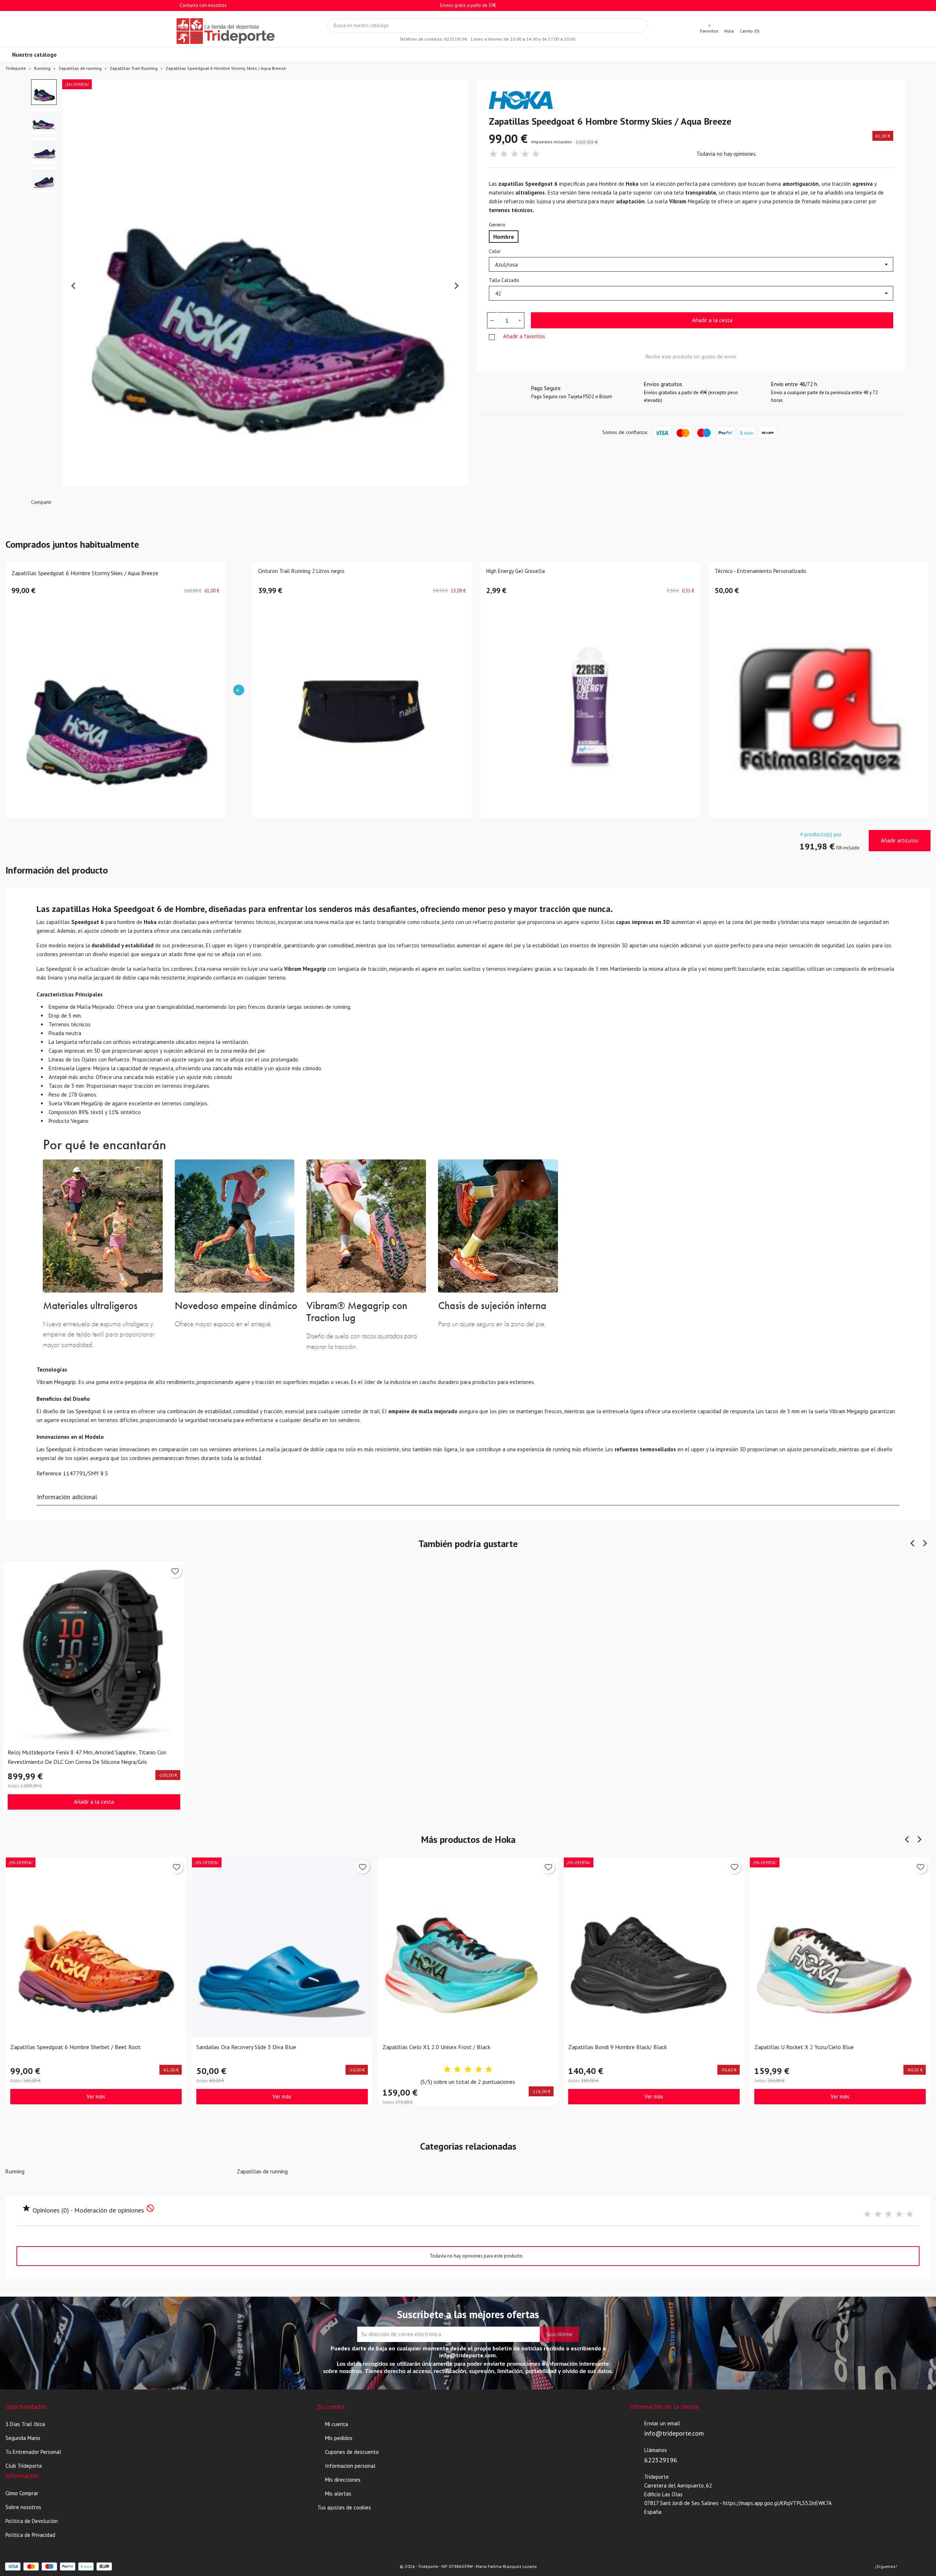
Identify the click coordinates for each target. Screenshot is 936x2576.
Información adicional (67, 1497)
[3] (514, 154)
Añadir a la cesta (712, 320)
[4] (525, 154)
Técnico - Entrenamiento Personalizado (760, 571)
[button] (44, 92)
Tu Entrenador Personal (33, 2452)
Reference (49, 1473)
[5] (536, 154)
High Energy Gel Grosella (516, 571)
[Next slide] (456, 286)
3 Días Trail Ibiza (25, 2424)
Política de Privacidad (30, 2535)
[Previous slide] (74, 286)
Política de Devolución (32, 2521)
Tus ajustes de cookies (344, 2507)
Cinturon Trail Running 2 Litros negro (301, 571)
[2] (504, 154)
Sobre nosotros (23, 2507)
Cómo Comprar (22, 2493)
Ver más (96, 2096)
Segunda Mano (23, 2438)
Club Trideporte (24, 2466)
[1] (493, 154)
